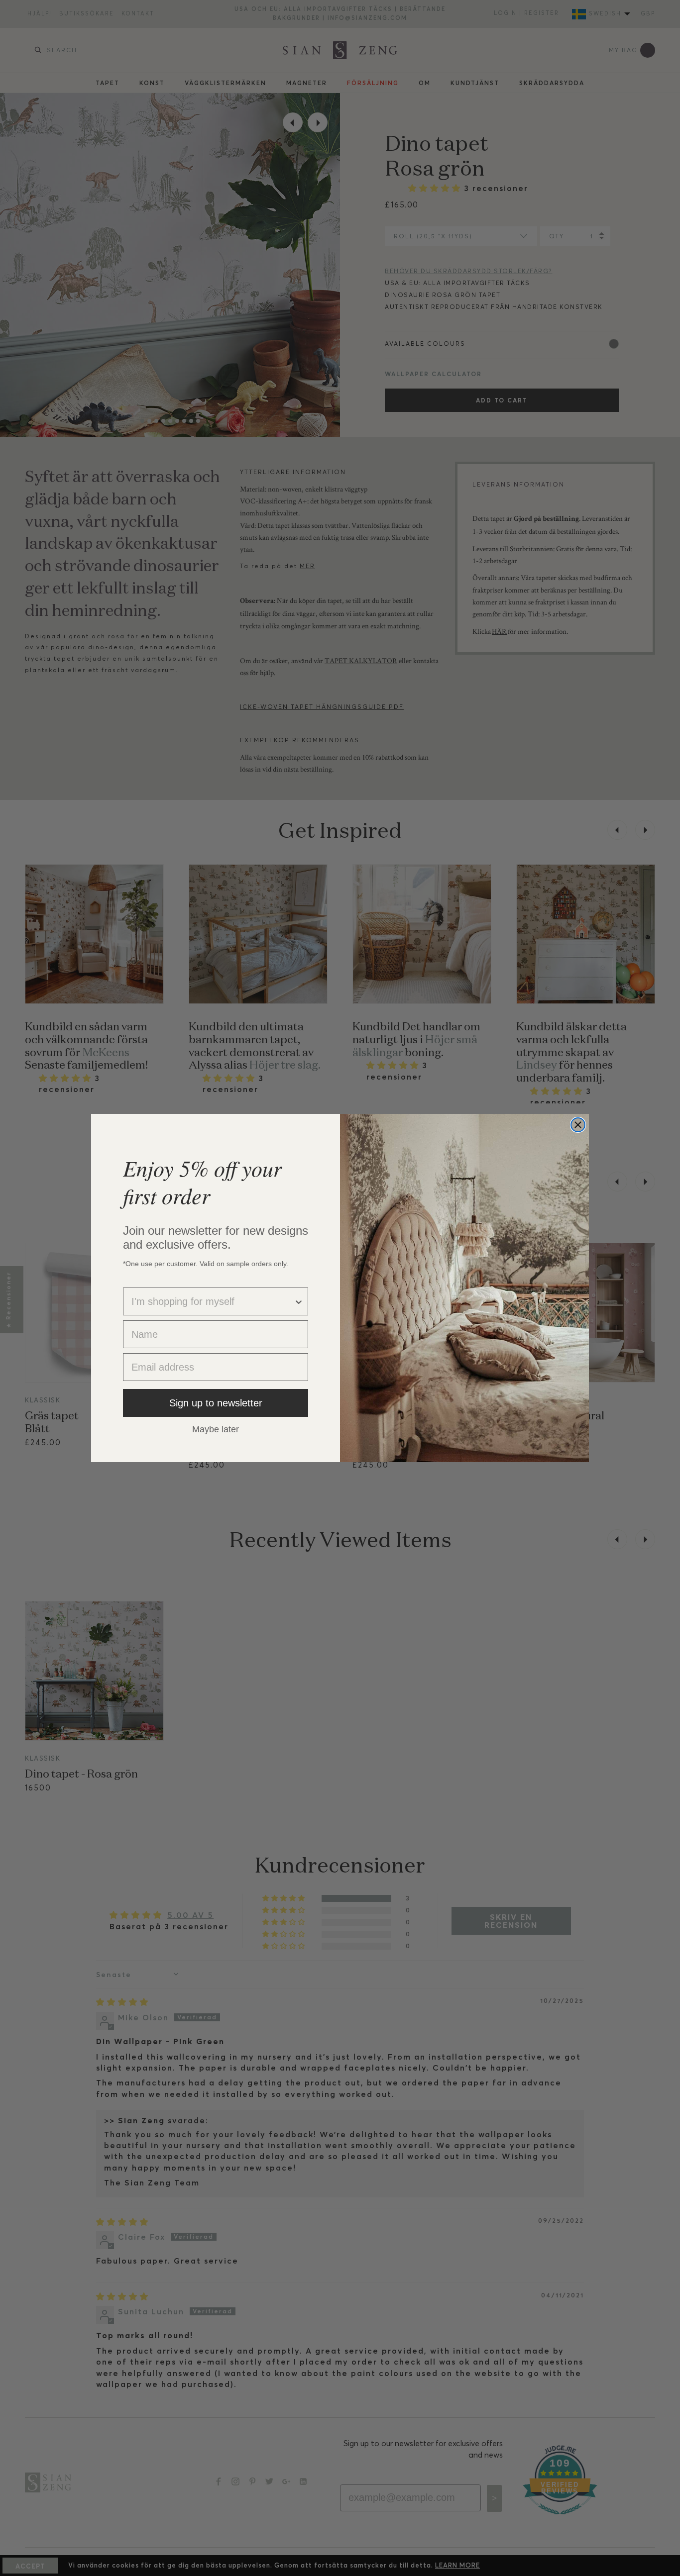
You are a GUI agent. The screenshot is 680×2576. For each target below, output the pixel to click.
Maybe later (216, 1429)
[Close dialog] (578, 1125)
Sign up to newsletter (216, 1403)
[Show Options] (299, 1301)
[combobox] (213, 1301)
